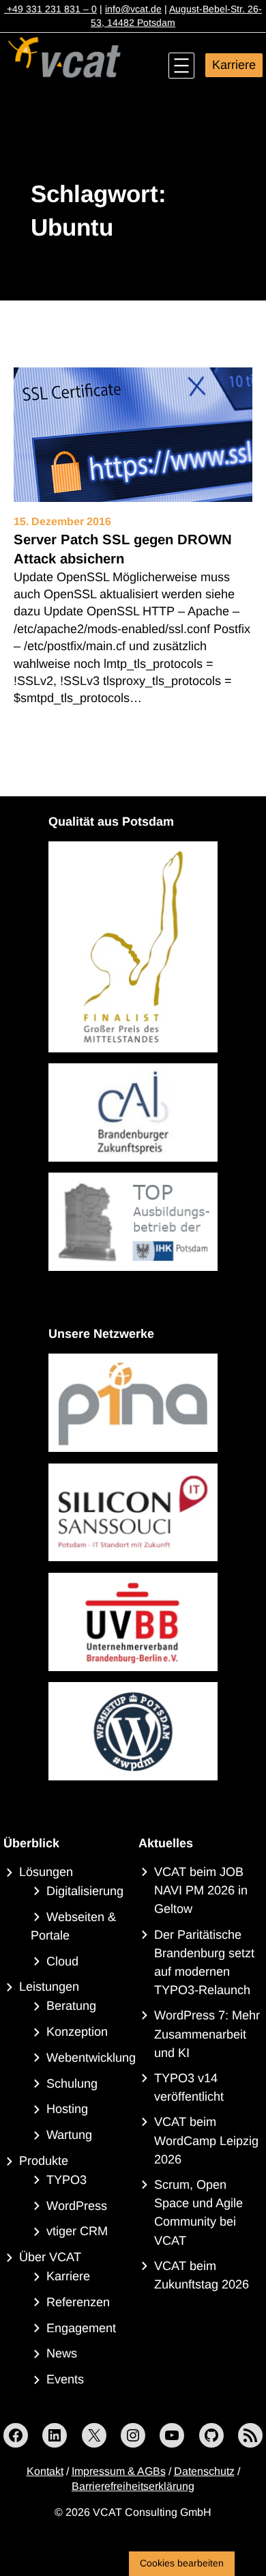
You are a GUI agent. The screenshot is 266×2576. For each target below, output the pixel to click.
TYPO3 (66, 2180)
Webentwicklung (91, 2058)
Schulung (72, 2084)
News (62, 2353)
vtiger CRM (77, 2231)
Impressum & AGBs (119, 2471)
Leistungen (49, 1987)
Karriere (234, 65)
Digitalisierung (85, 1891)
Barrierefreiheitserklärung (133, 2486)
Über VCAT (50, 2257)
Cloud (62, 1961)
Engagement (81, 2328)
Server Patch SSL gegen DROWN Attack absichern (123, 549)
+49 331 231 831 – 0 (50, 9)
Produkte (44, 2161)
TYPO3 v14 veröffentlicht (189, 2087)
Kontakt (45, 2471)
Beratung (71, 2006)
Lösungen (46, 1872)
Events (65, 2379)
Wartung (69, 2135)
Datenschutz (204, 2471)
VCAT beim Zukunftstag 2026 (202, 2275)
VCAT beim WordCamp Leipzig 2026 (206, 2140)
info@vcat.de (133, 9)
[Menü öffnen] (181, 66)
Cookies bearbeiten (182, 2563)
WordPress (77, 2206)
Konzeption (77, 2032)
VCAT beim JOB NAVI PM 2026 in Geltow (201, 1890)
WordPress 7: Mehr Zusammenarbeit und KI (207, 2034)
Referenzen (78, 2302)
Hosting (67, 2109)
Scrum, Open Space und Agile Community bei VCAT (198, 2213)
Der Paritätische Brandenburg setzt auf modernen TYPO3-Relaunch (204, 1963)
